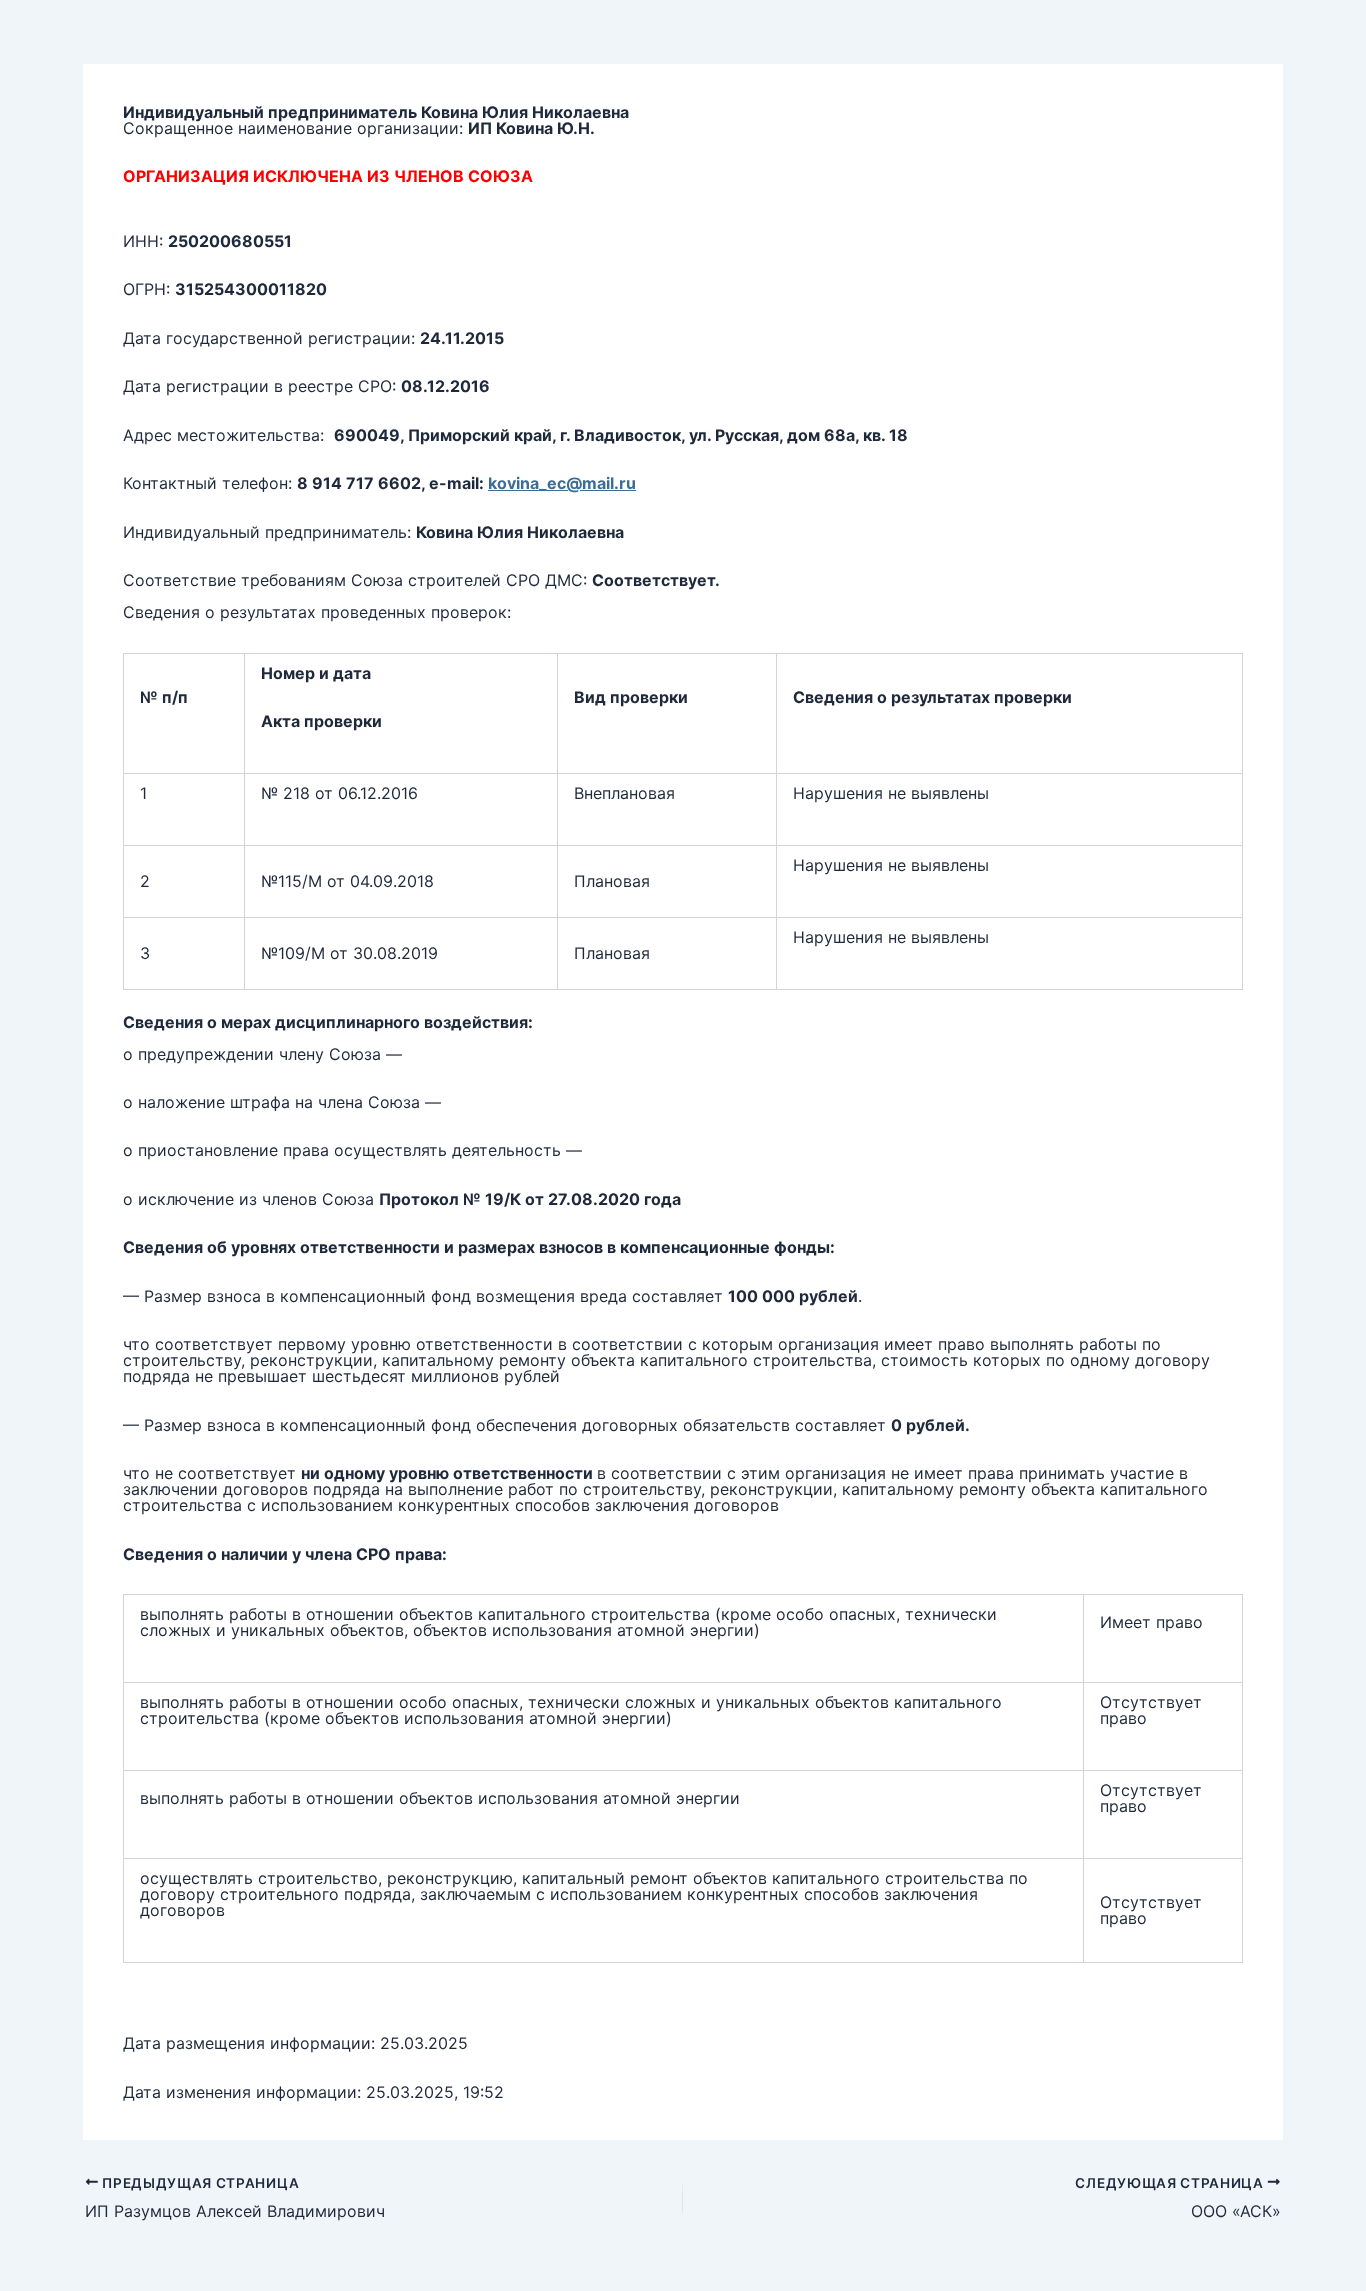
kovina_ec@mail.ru (562, 483)
